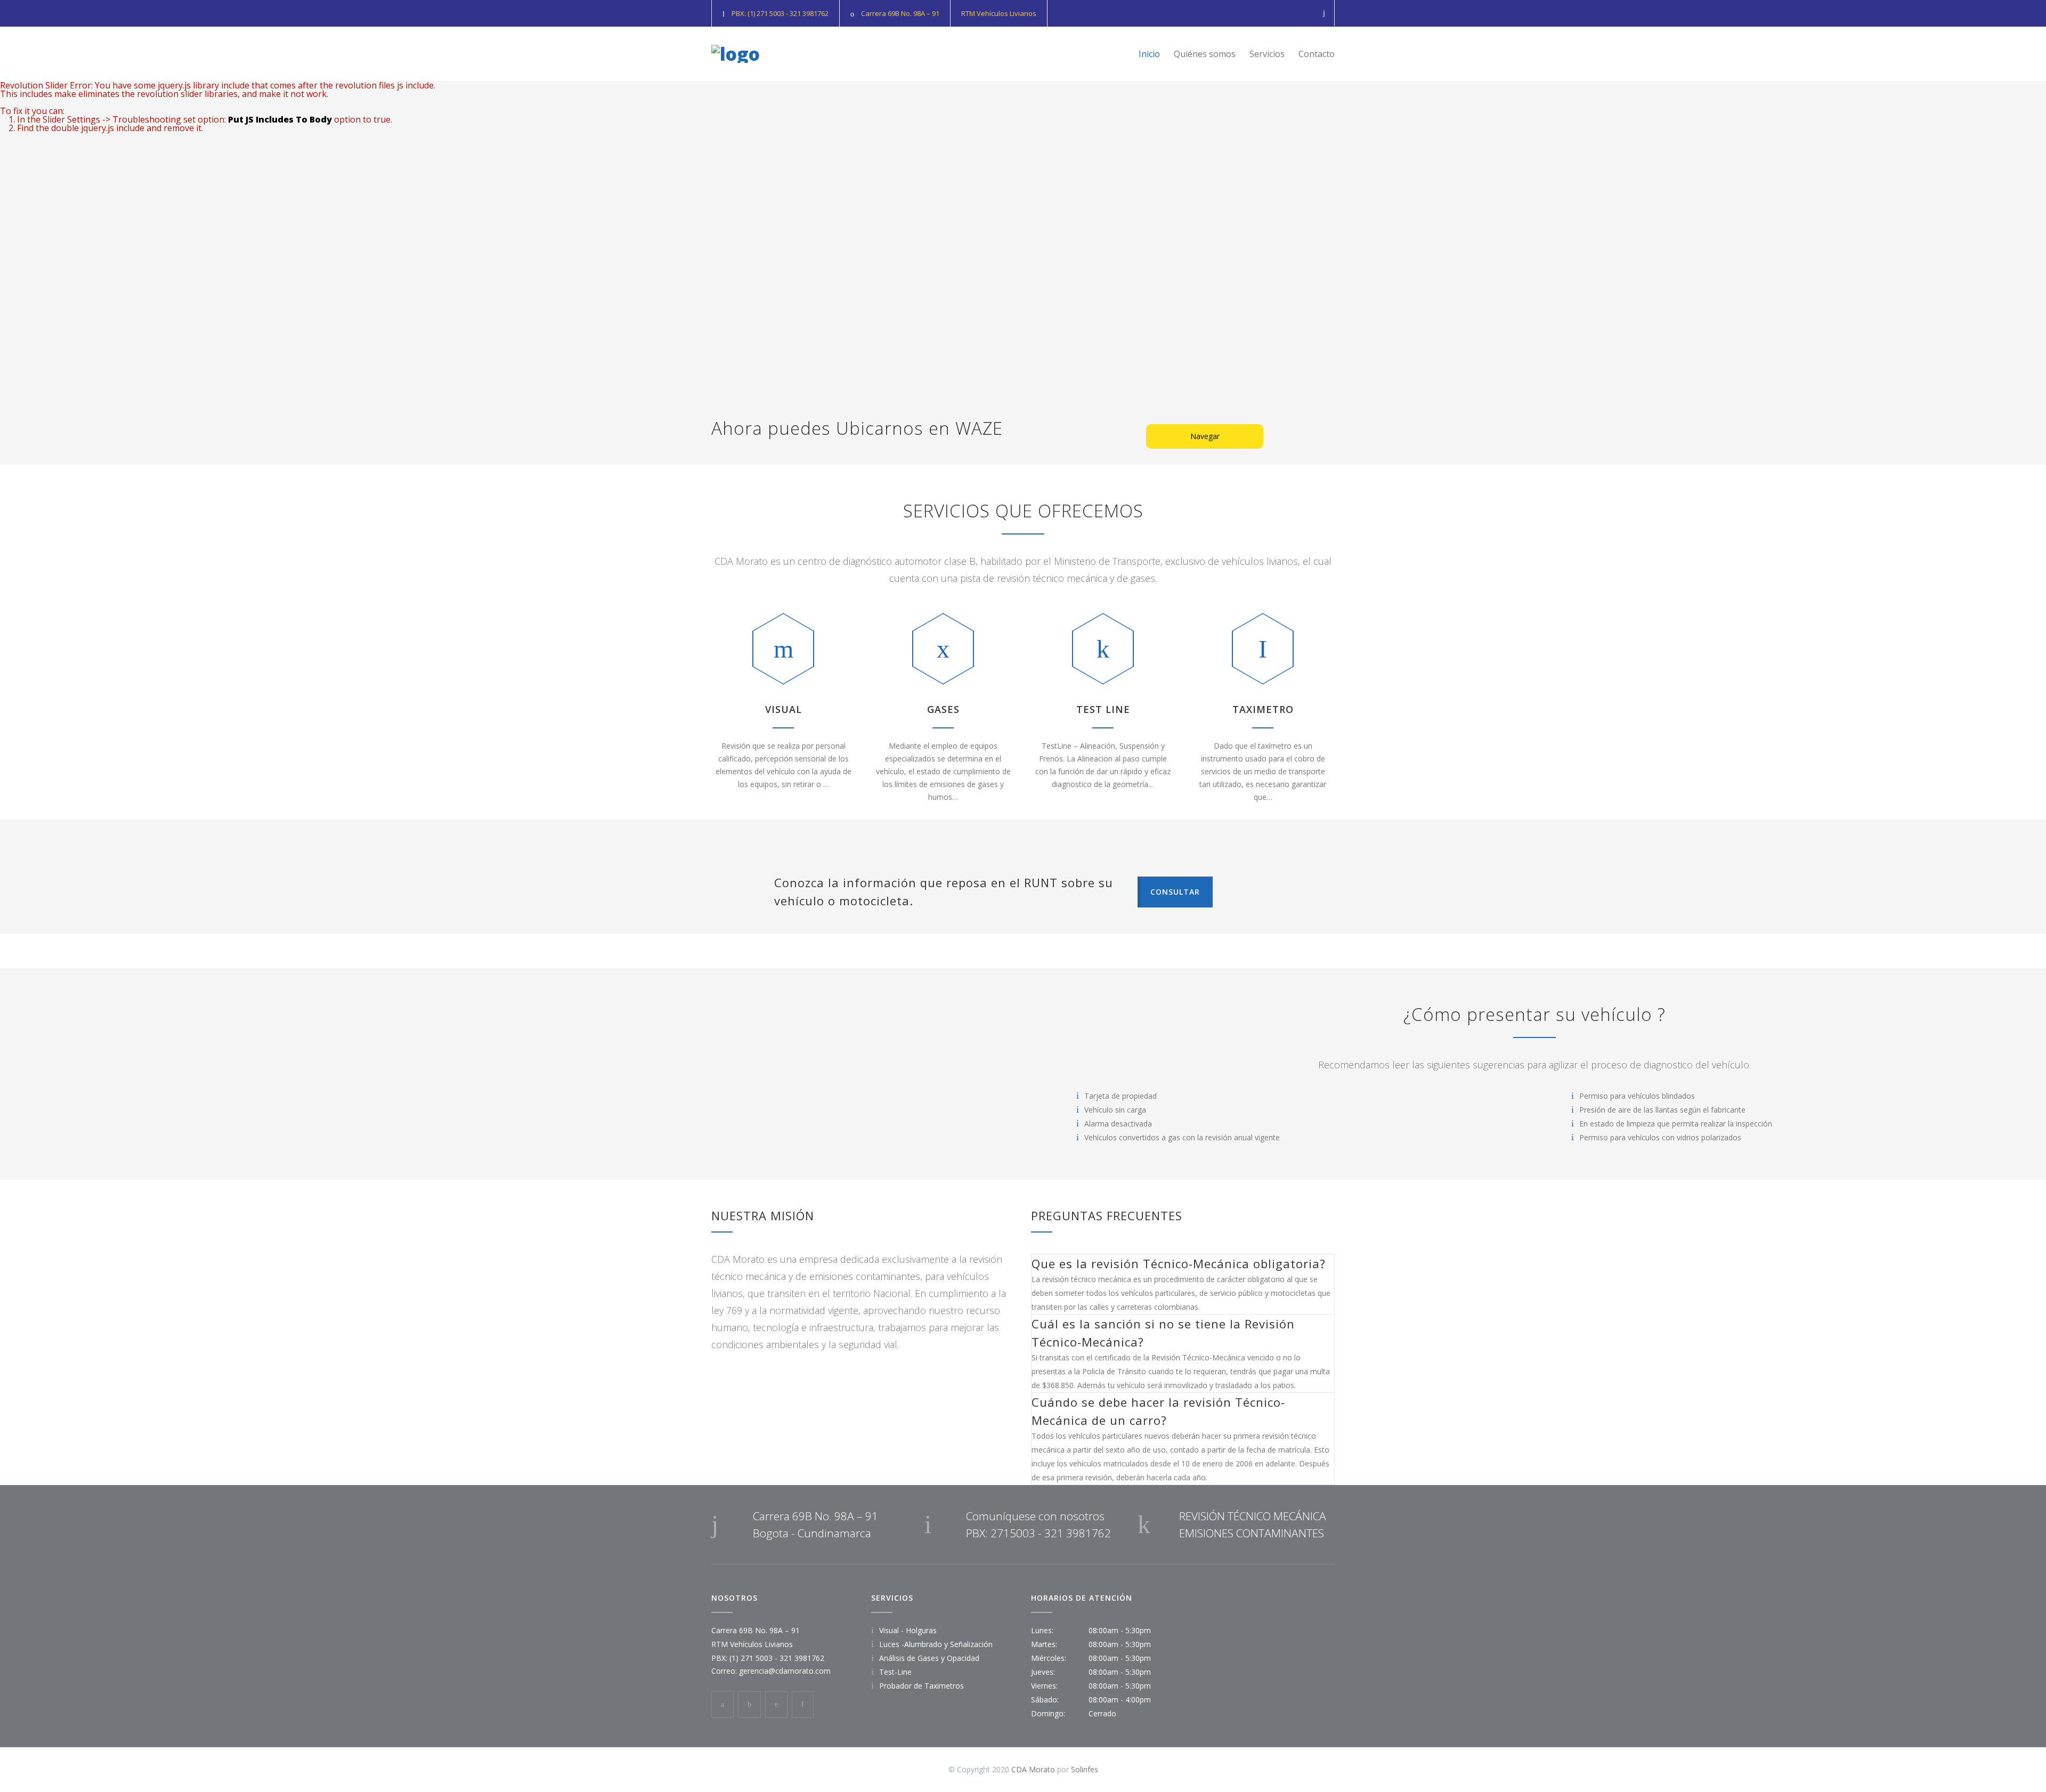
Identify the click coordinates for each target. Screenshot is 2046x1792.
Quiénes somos (1205, 54)
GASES (943, 709)
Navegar (1205, 436)
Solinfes (1085, 1769)
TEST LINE (1103, 709)
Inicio (1149, 54)
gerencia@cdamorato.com (785, 1671)
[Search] (1324, 13)
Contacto (1317, 54)
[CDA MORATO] (736, 54)
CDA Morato (1033, 1769)
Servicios (1267, 54)
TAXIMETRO (1263, 709)
